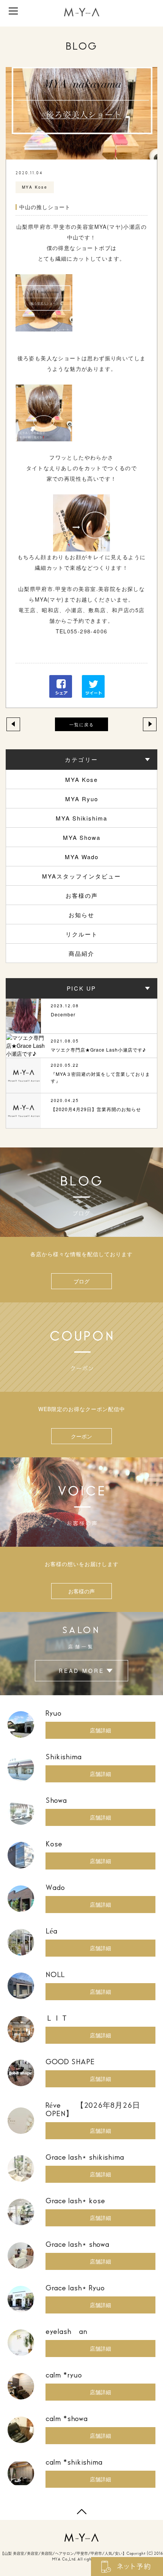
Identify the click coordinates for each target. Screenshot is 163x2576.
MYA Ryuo (82, 799)
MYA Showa (82, 837)
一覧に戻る (82, 724)
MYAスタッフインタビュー (81, 876)
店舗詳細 (100, 1730)
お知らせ (81, 915)
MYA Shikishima (81, 818)
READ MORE (81, 1671)
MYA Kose (81, 779)
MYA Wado (82, 857)
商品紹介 (81, 953)
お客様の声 (82, 895)
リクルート (82, 934)
